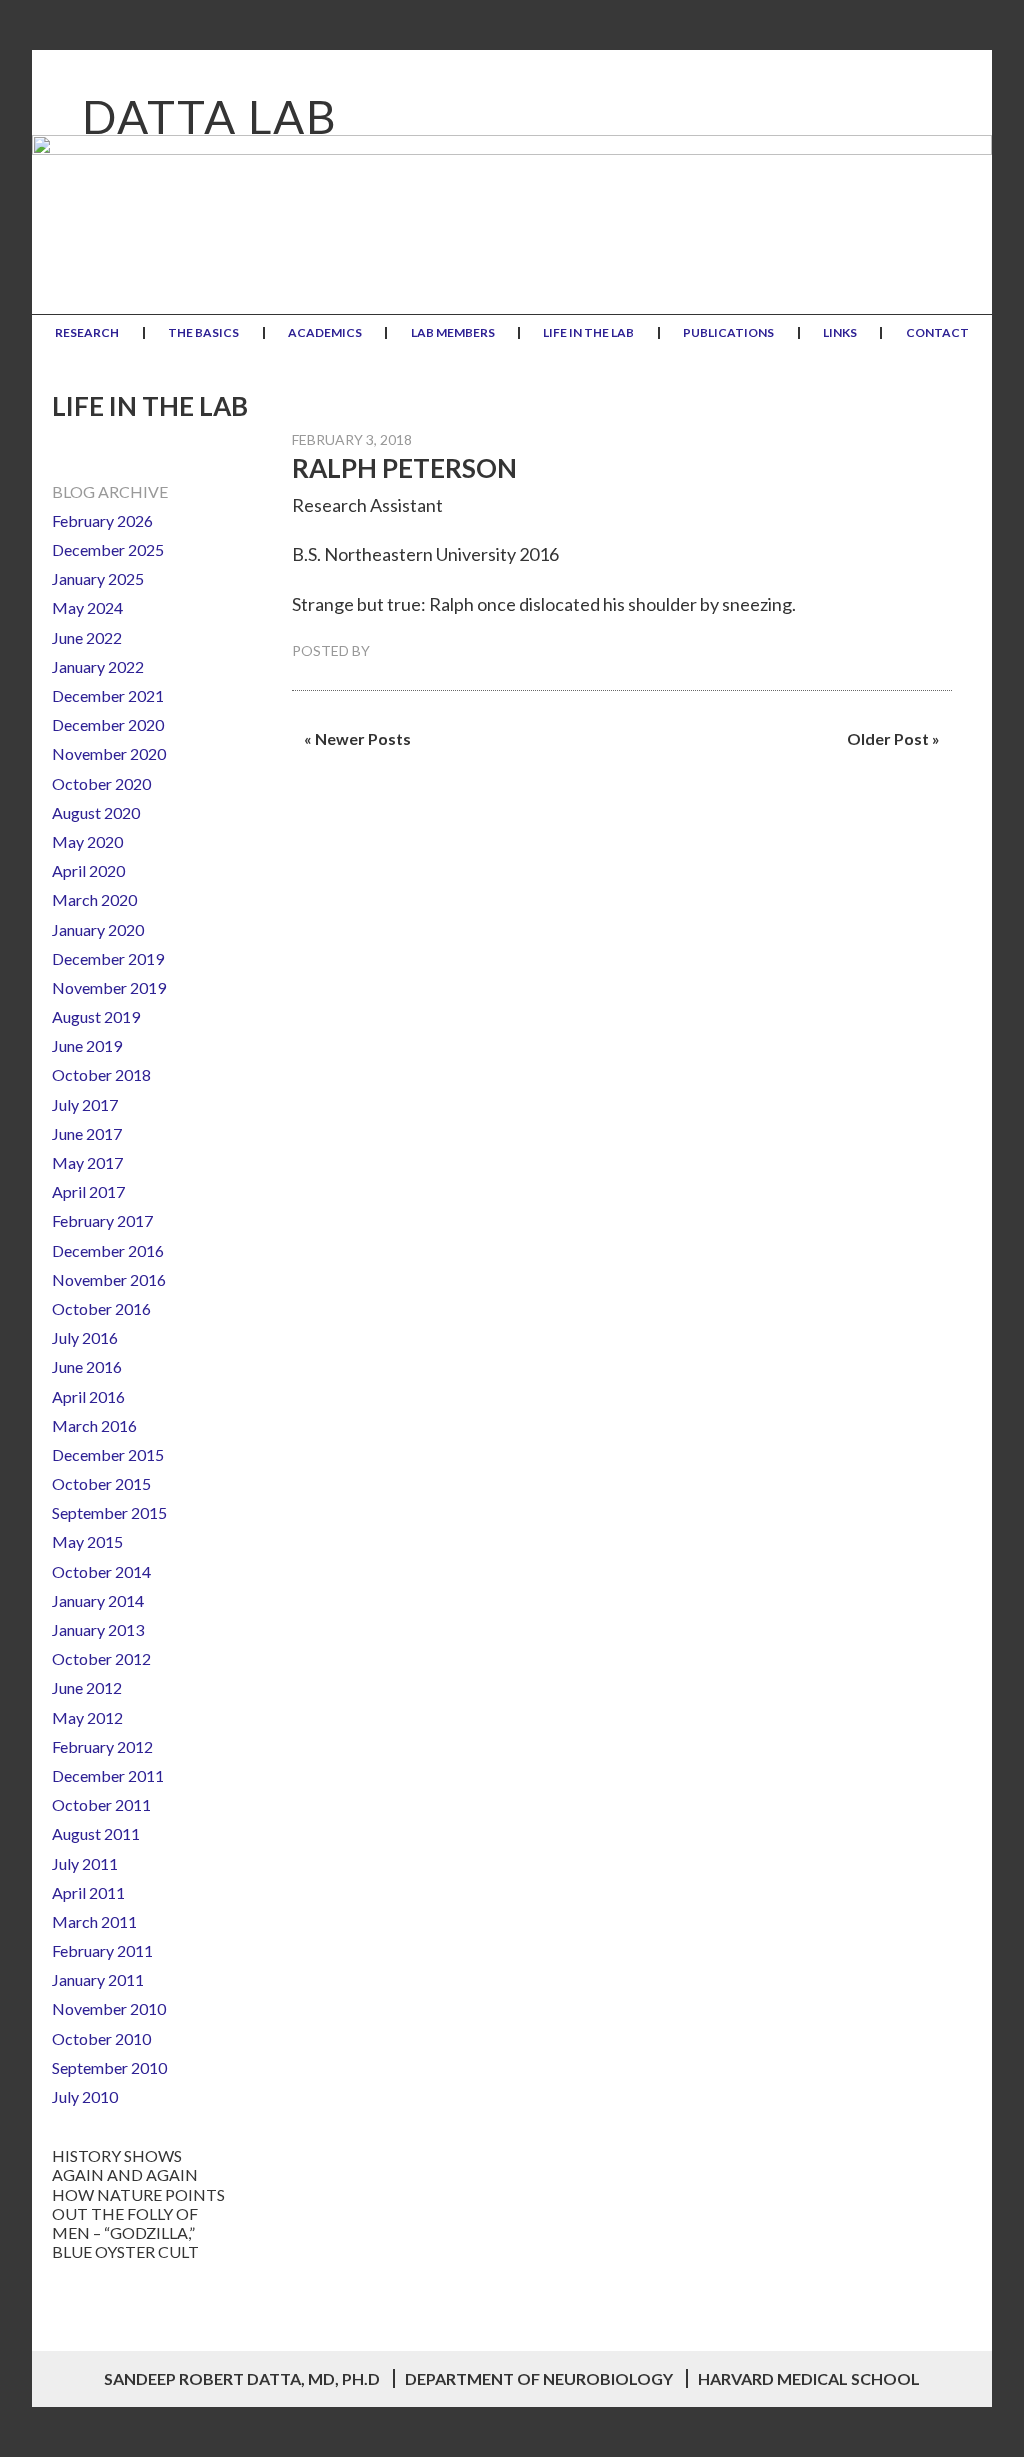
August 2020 (96, 812)
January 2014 (98, 1600)
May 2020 (87, 841)
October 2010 (101, 2038)
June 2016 (87, 1366)
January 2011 (98, 1979)
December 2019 (108, 958)
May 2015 (87, 1541)
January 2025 (98, 578)
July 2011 (85, 1863)
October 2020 (101, 783)
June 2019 (87, 1045)
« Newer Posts (357, 738)
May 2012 (87, 1717)
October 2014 (101, 1571)
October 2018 (101, 1074)
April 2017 (88, 1191)
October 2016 (101, 1308)
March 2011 (94, 1921)
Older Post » (893, 738)
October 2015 (101, 1483)
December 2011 (108, 1775)
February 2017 (102, 1220)
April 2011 (88, 1892)
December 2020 (108, 724)
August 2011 (96, 1833)
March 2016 (94, 1425)
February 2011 (102, 1950)
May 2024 (87, 607)
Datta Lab (210, 116)
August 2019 (96, 1016)
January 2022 (98, 666)
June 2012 (87, 1687)
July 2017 (85, 1104)
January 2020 (98, 929)
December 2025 (108, 549)
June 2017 (87, 1133)
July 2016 (85, 1337)
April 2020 (88, 870)
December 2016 (108, 1250)
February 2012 (102, 1746)
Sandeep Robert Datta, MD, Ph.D (242, 2378)
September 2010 (109, 2067)
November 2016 (109, 1279)
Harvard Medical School (809, 2378)
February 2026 (102, 520)
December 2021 (108, 695)
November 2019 (109, 987)
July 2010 (85, 2096)
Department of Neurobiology (539, 2378)
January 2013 (98, 1629)
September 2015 (109, 1512)
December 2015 (108, 1454)
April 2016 (88, 1396)
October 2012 (101, 1658)
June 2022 (87, 637)
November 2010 (109, 2008)
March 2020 (94, 899)
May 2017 (87, 1162)
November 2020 (109, 753)
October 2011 (101, 1804)
